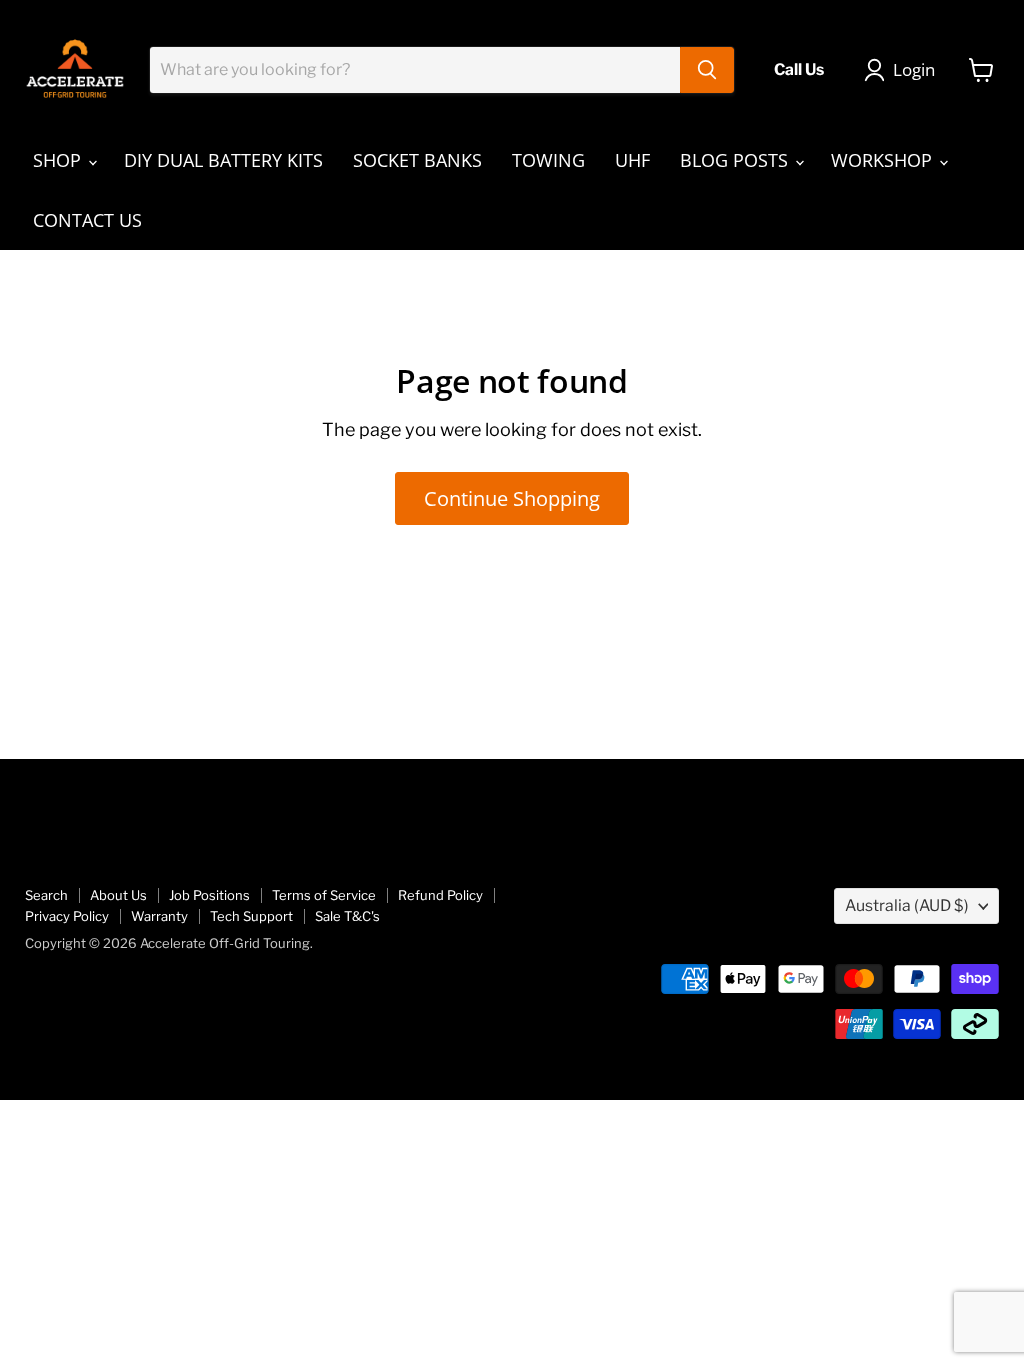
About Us (118, 895)
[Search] (707, 70)
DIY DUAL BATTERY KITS (223, 160)
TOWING (548, 160)
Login (914, 69)
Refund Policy (440, 895)
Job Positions (209, 895)
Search (46, 895)
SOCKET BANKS (417, 160)
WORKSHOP (884, 160)
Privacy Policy (67, 916)
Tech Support (251, 916)
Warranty (159, 916)
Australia (907, 905)
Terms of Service (324, 895)
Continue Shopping (512, 498)
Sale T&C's (347, 916)
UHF (632, 160)
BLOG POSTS (736, 160)
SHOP (59, 160)
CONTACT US (87, 220)
